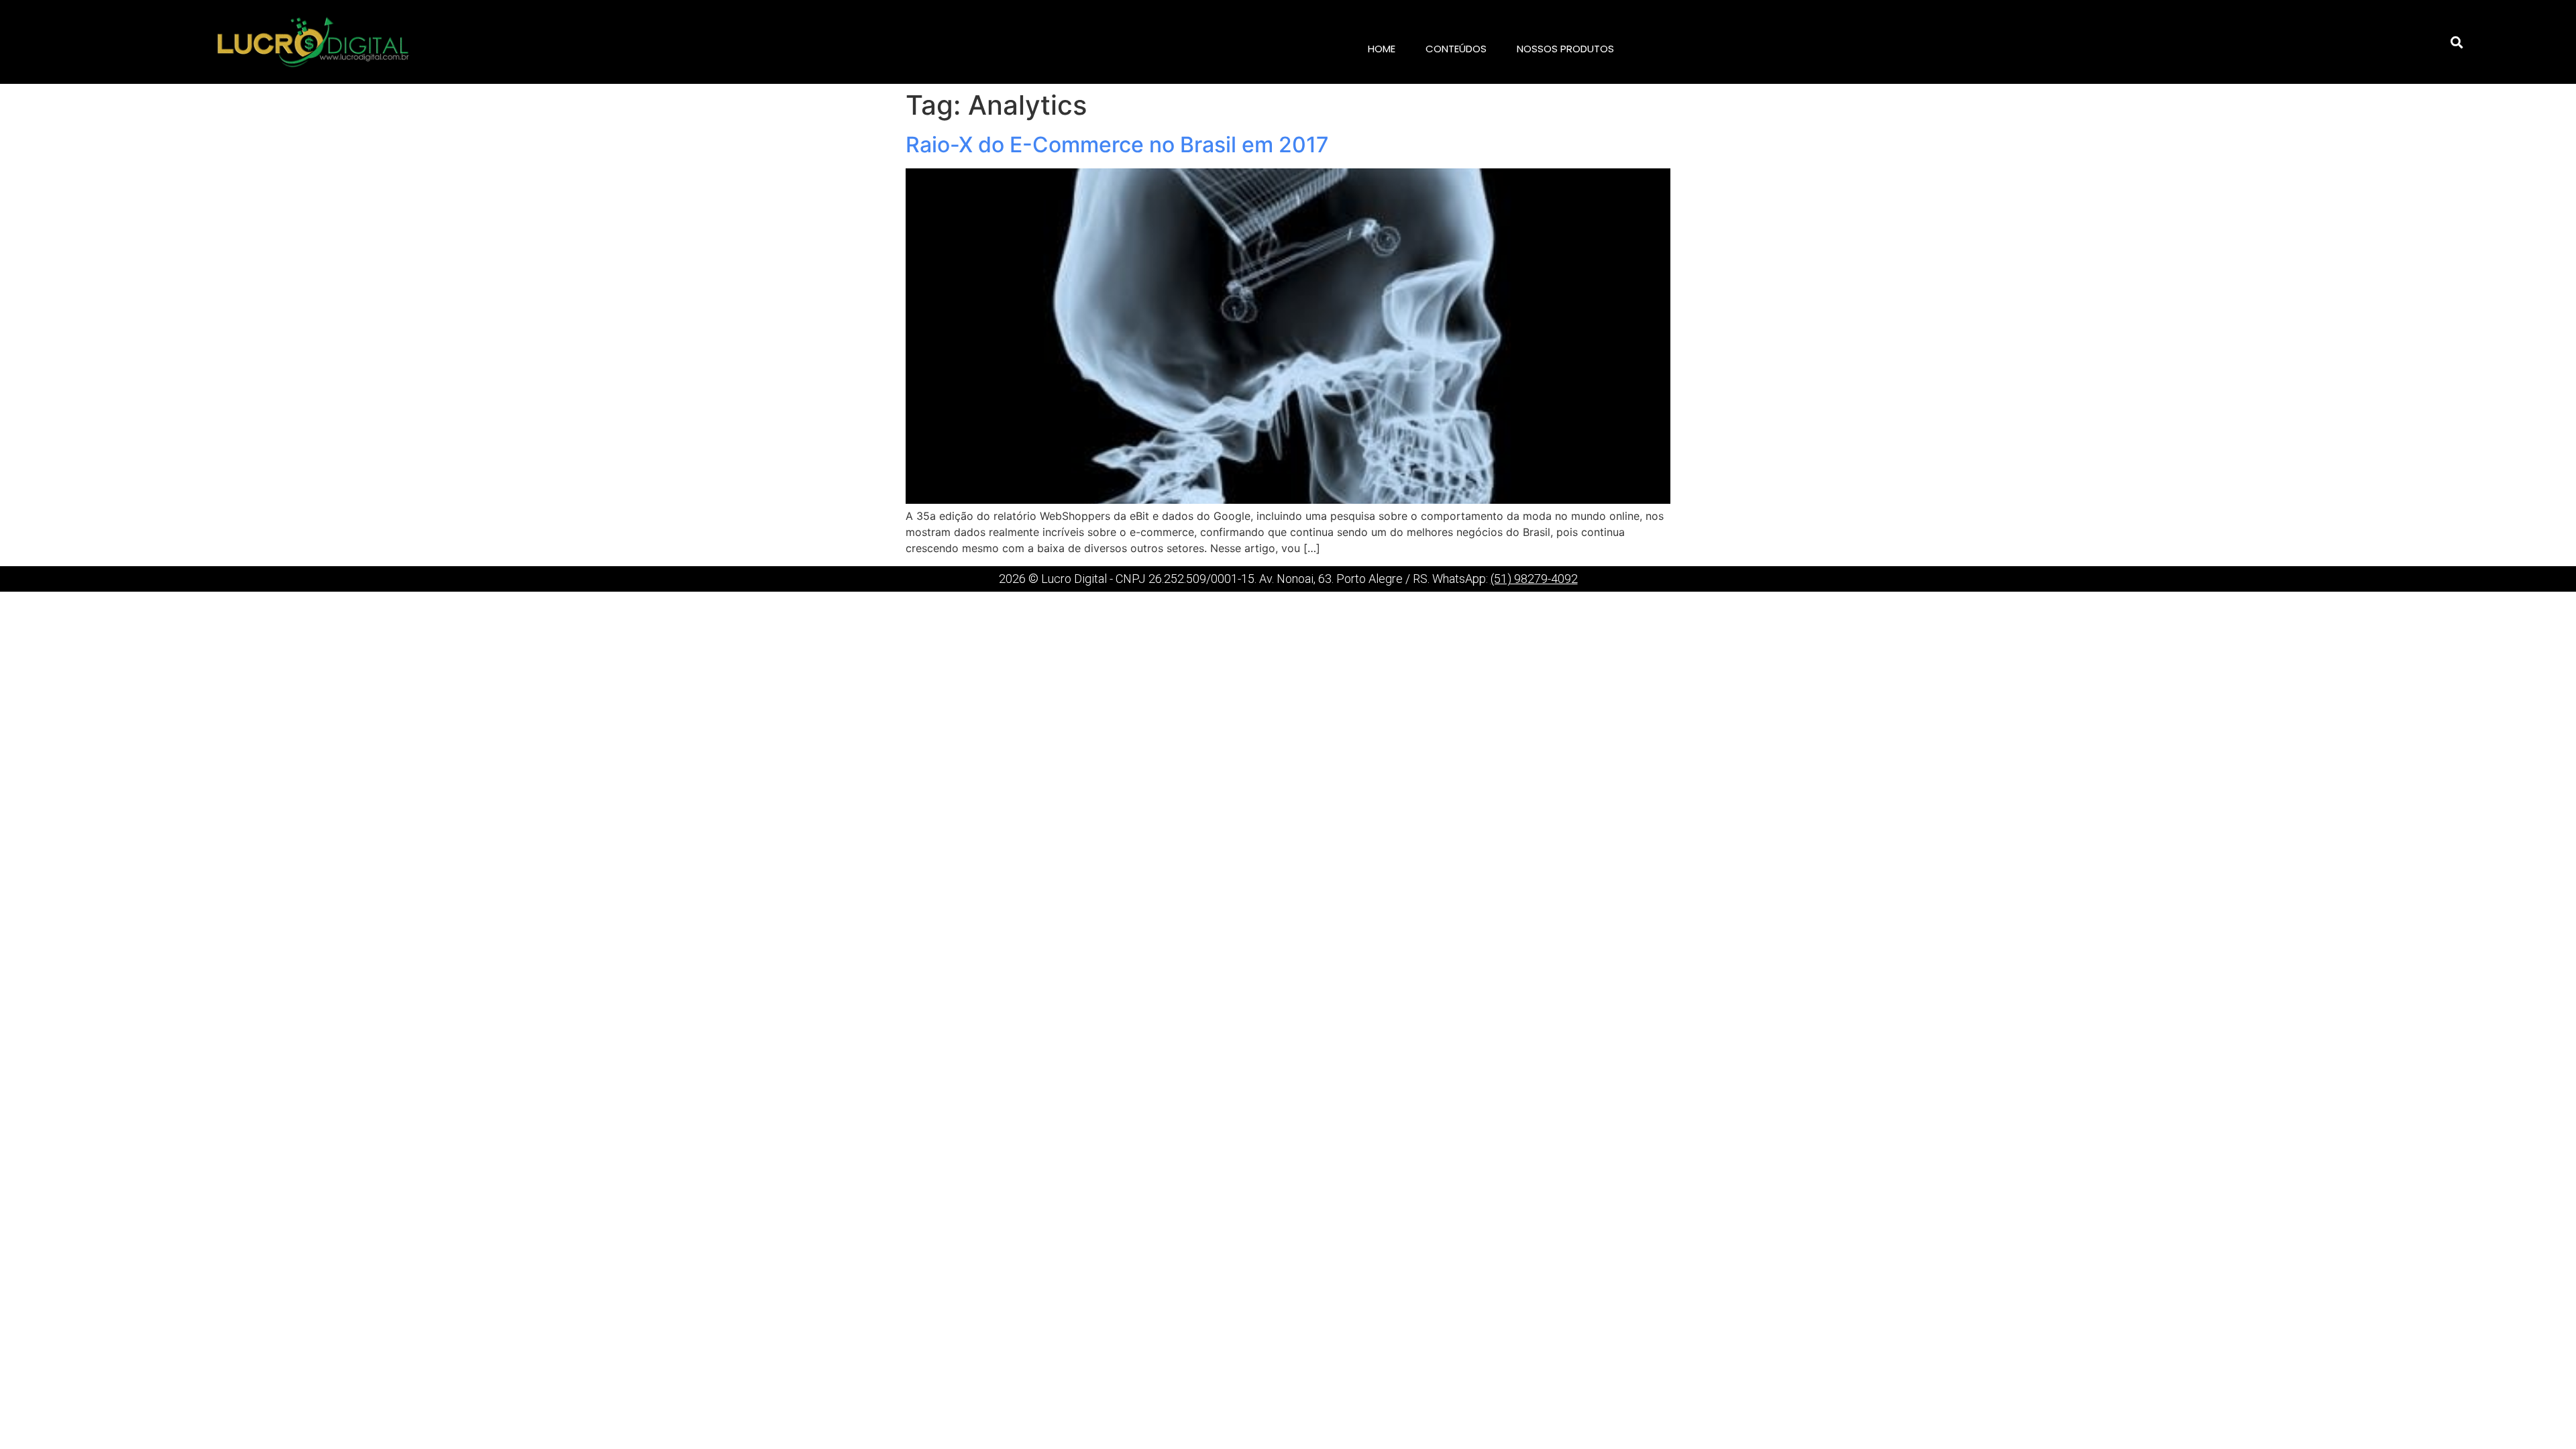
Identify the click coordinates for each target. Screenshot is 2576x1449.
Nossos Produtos (1565, 49)
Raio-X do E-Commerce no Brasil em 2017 (1117, 145)
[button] (2457, 42)
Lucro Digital (1074, 579)
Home (1382, 49)
